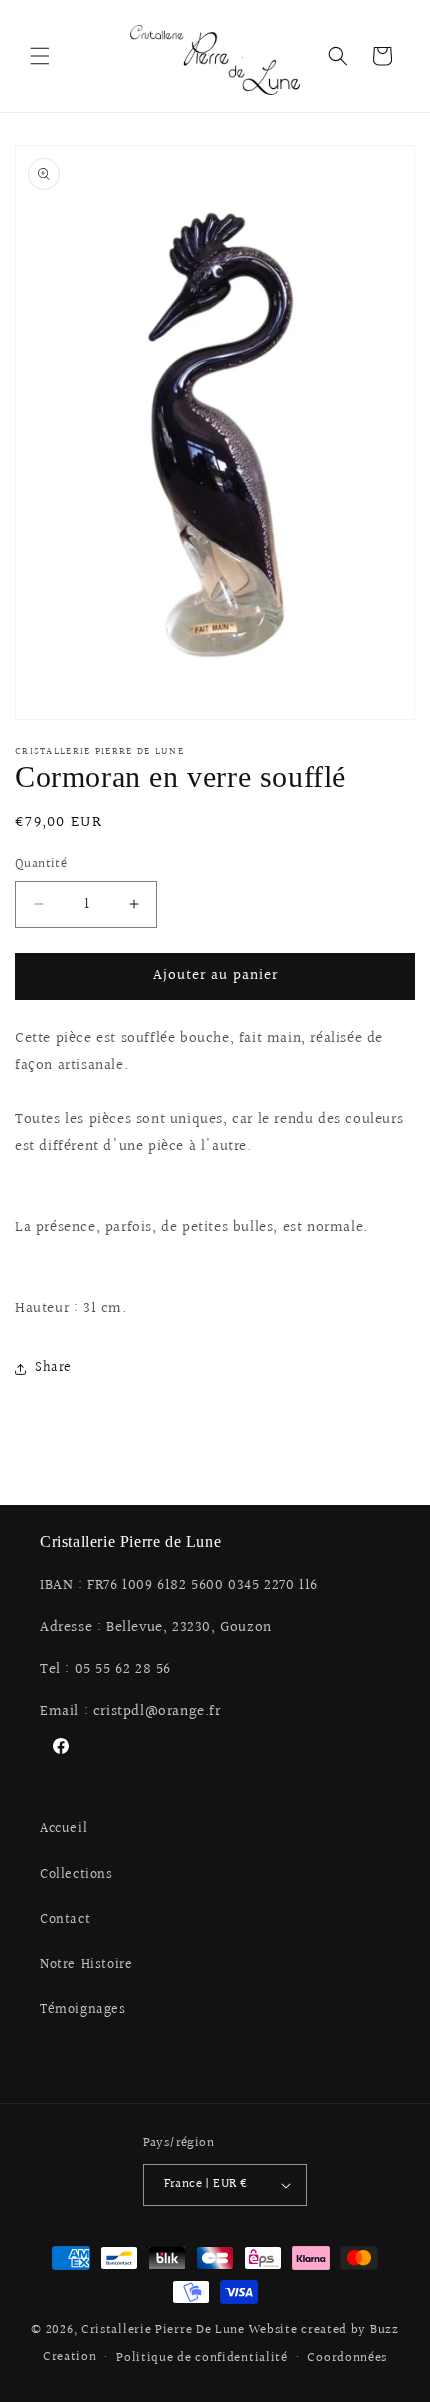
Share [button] (53, 1368)
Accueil (63, 1829)
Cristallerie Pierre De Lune (163, 2330)
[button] (40, 56)
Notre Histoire (86, 1965)
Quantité (41, 864)
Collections (76, 1875)
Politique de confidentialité (202, 2358)
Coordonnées (347, 2358)
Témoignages (83, 2010)
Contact (65, 1920)
